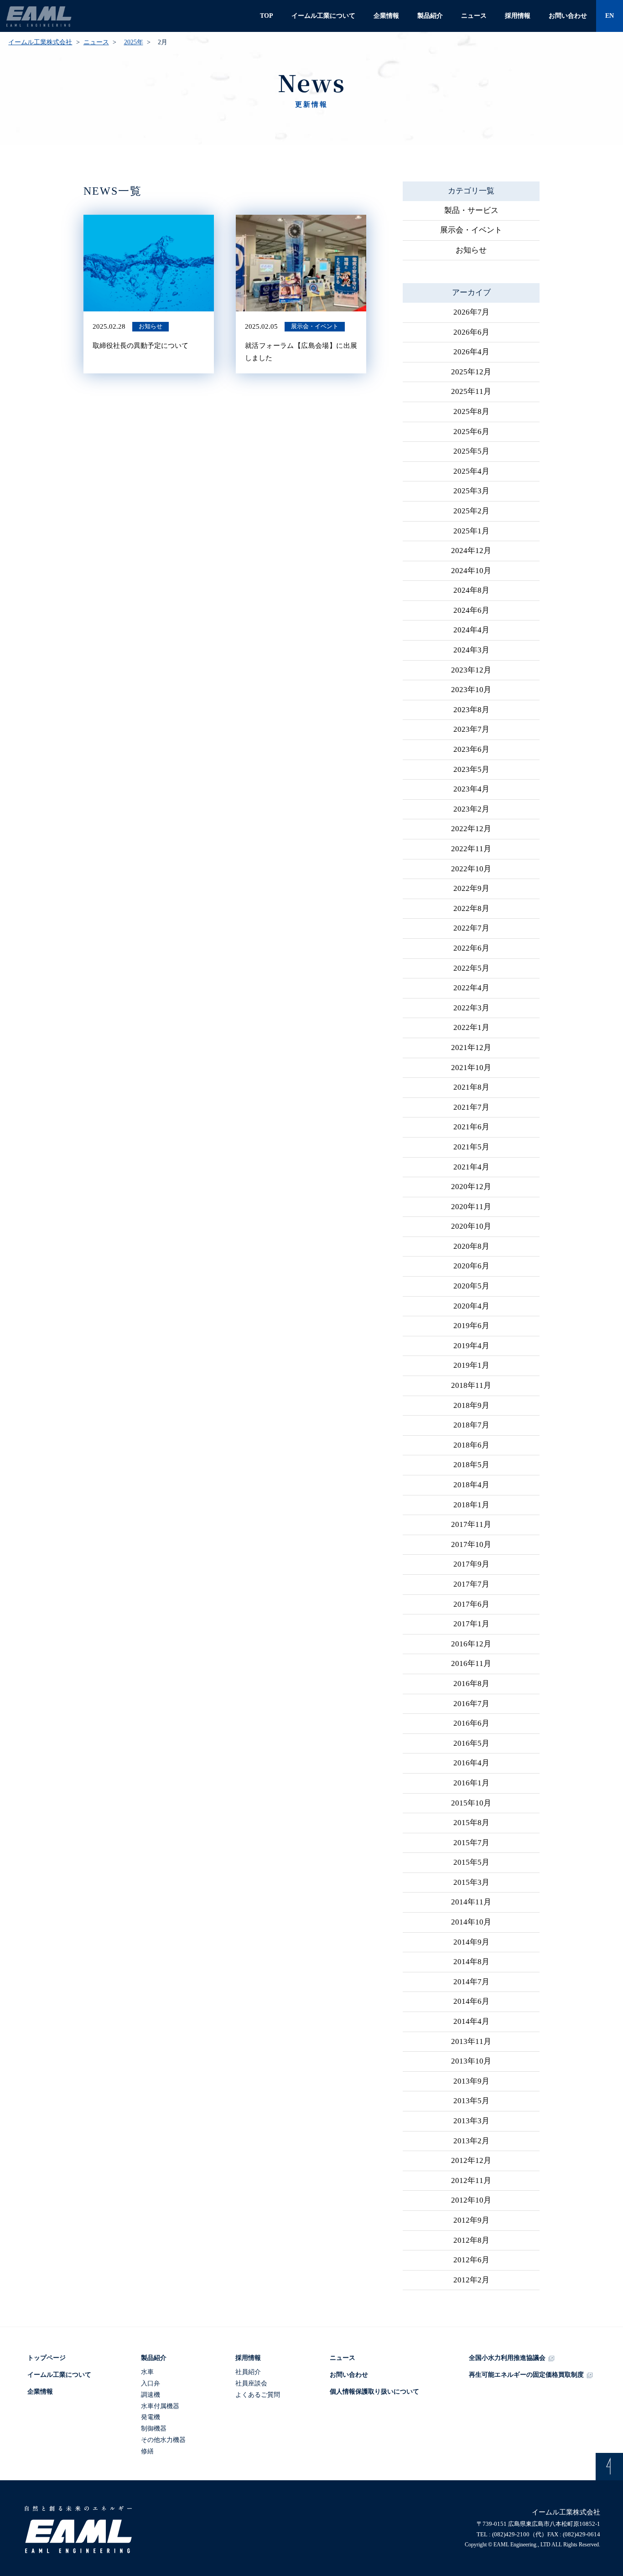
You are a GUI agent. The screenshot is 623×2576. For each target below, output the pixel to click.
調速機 (151, 2395)
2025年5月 (471, 451)
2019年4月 (471, 1346)
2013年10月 (471, 2061)
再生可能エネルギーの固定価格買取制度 (526, 2375)
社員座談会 (251, 2383)
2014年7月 (471, 1982)
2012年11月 (471, 2180)
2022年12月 (471, 829)
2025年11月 (471, 391)
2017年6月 (471, 1604)
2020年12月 (471, 1187)
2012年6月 (471, 2260)
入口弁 (151, 2383)
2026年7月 (471, 312)
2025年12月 (471, 372)
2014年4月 (471, 2021)
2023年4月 (471, 789)
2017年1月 (471, 1624)
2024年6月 (471, 610)
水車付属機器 (160, 2406)
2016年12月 (471, 1644)
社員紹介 (248, 2372)
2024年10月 (471, 571)
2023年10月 (471, 690)
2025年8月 (471, 411)
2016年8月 (471, 1684)
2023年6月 (471, 749)
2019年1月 (471, 1365)
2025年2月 (471, 511)
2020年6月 (471, 1266)
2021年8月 (471, 1087)
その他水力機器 (163, 2440)
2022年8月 (471, 908)
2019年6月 (471, 1326)
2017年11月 (471, 1524)
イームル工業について (323, 16)
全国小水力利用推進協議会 (507, 2358)
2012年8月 (471, 2240)
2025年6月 (471, 432)
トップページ (47, 2358)
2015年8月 (471, 1823)
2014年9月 (471, 1942)
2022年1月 (471, 1027)
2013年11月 (471, 2041)
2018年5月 (471, 1465)
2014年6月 (471, 2001)
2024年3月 (471, 650)
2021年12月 (471, 1047)
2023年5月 (471, 769)
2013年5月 (471, 2101)
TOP (267, 16)
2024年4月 (471, 630)
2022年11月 (471, 849)
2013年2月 (471, 2141)
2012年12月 (471, 2160)
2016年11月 (471, 1663)
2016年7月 (471, 1704)
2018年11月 (471, 1385)
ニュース (474, 16)
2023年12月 (471, 670)
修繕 (147, 2451)
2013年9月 (471, 2081)
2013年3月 (471, 2121)
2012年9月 (471, 2220)
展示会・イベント (471, 230)
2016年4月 (471, 1763)
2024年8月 (471, 590)
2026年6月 (471, 332)
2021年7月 (471, 1107)
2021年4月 (471, 1167)
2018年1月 (471, 1505)
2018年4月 (471, 1485)
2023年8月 (471, 710)
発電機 (151, 2417)
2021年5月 (471, 1147)
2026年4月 (471, 352)
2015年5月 (471, 1862)
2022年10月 (471, 869)
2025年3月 (471, 491)
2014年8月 (471, 1962)
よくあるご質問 (258, 2395)
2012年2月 (471, 2280)
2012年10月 (471, 2200)
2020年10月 (471, 1226)
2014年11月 (471, 1902)
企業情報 (386, 16)
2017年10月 (471, 1544)
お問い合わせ (568, 16)
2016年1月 (471, 1783)
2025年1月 (471, 531)
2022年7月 (471, 928)
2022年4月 (471, 988)
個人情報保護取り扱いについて (374, 2392)
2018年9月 (471, 1405)
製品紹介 (430, 16)
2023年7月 (471, 729)
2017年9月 (471, 1564)
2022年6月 (471, 948)
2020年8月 (471, 1246)
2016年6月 (471, 1723)
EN (610, 16)
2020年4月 (471, 1306)
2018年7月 (471, 1425)
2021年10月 (471, 1068)
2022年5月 (471, 968)
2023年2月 (471, 809)
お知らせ (471, 250)
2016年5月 (471, 1743)
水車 (147, 2372)
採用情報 (518, 16)
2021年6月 (471, 1127)
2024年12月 (471, 551)
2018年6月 (471, 1445)
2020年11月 (471, 1207)
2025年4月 (471, 471)
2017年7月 (471, 1584)
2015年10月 (471, 1803)
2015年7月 (471, 1843)
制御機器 (154, 2429)
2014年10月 (471, 1922)
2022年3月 (471, 1008)
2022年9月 (471, 888)
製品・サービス (471, 210)
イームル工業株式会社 (40, 42)
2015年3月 (471, 1882)
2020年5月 (471, 1286)
